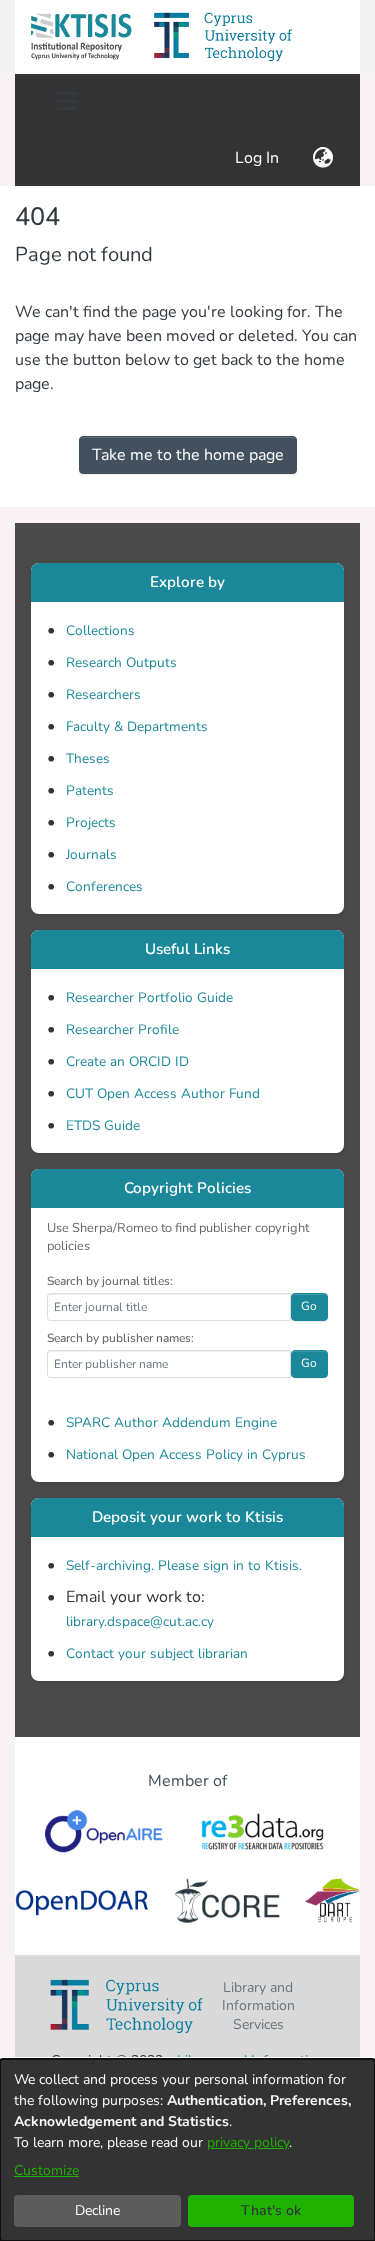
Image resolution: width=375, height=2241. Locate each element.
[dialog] (187, 2150)
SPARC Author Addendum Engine (171, 1422)
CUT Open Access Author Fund (163, 1093)
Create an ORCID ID (127, 1061)
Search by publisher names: (120, 1338)
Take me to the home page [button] (188, 455)
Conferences (104, 886)
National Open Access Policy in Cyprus (186, 1454)
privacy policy (248, 2142)
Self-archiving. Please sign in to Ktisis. (184, 1565)
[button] (81, 37)
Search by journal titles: (110, 1281)
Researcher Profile (122, 1029)
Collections (100, 630)
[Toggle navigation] (67, 102)
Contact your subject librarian (157, 1653)
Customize (46, 2170)
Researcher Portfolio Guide (149, 997)
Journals (91, 854)
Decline (97, 2210)
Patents (90, 790)
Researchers (103, 694)
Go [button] (309, 1306)
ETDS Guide (103, 1125)
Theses (88, 758)
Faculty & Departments (137, 726)
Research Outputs (121, 662)
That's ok (271, 2210)
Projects (91, 822)
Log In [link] (258, 158)
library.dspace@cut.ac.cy (140, 1621)
